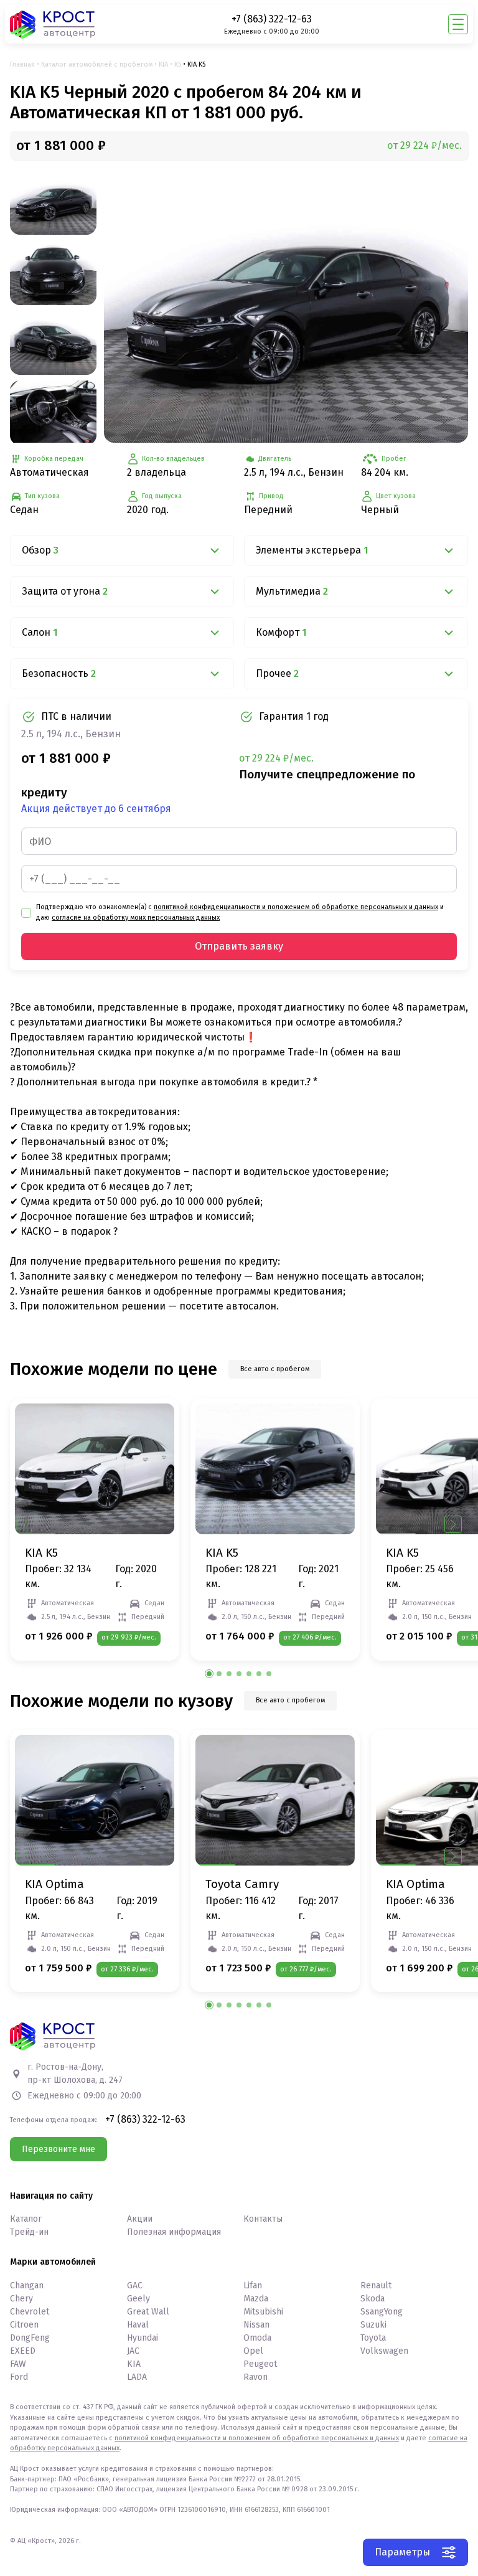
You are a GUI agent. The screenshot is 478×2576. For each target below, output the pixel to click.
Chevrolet (30, 2312)
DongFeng (30, 2338)
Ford (19, 2377)
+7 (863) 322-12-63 (272, 19)
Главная (22, 64)
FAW (18, 2364)
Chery (21, 2299)
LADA (137, 2377)
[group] (286, 307)
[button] (453, 1524)
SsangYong (382, 2312)
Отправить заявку (239, 946)
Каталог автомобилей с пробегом (97, 64)
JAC (133, 2351)
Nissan (256, 2325)
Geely (138, 2299)
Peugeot (260, 2364)
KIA (163, 64)
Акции (140, 2219)
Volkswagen (384, 2351)
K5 (178, 64)
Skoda (373, 2299)
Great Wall (148, 2312)
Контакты (263, 2219)
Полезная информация (174, 2232)
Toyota (373, 2338)
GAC (135, 2286)
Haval (138, 2325)
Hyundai (143, 2338)
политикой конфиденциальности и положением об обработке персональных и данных (296, 907)
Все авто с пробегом (275, 1369)
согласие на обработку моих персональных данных (136, 918)
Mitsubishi (263, 2312)
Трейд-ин (29, 2232)
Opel (253, 2351)
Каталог (26, 2219)
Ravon (255, 2377)
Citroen (24, 2325)
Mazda (256, 2299)
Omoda (257, 2338)
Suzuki (373, 2325)
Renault (376, 2286)
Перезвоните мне (59, 2149)
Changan (27, 2286)
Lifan (253, 2286)
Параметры (402, 2552)
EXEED (23, 2351)
